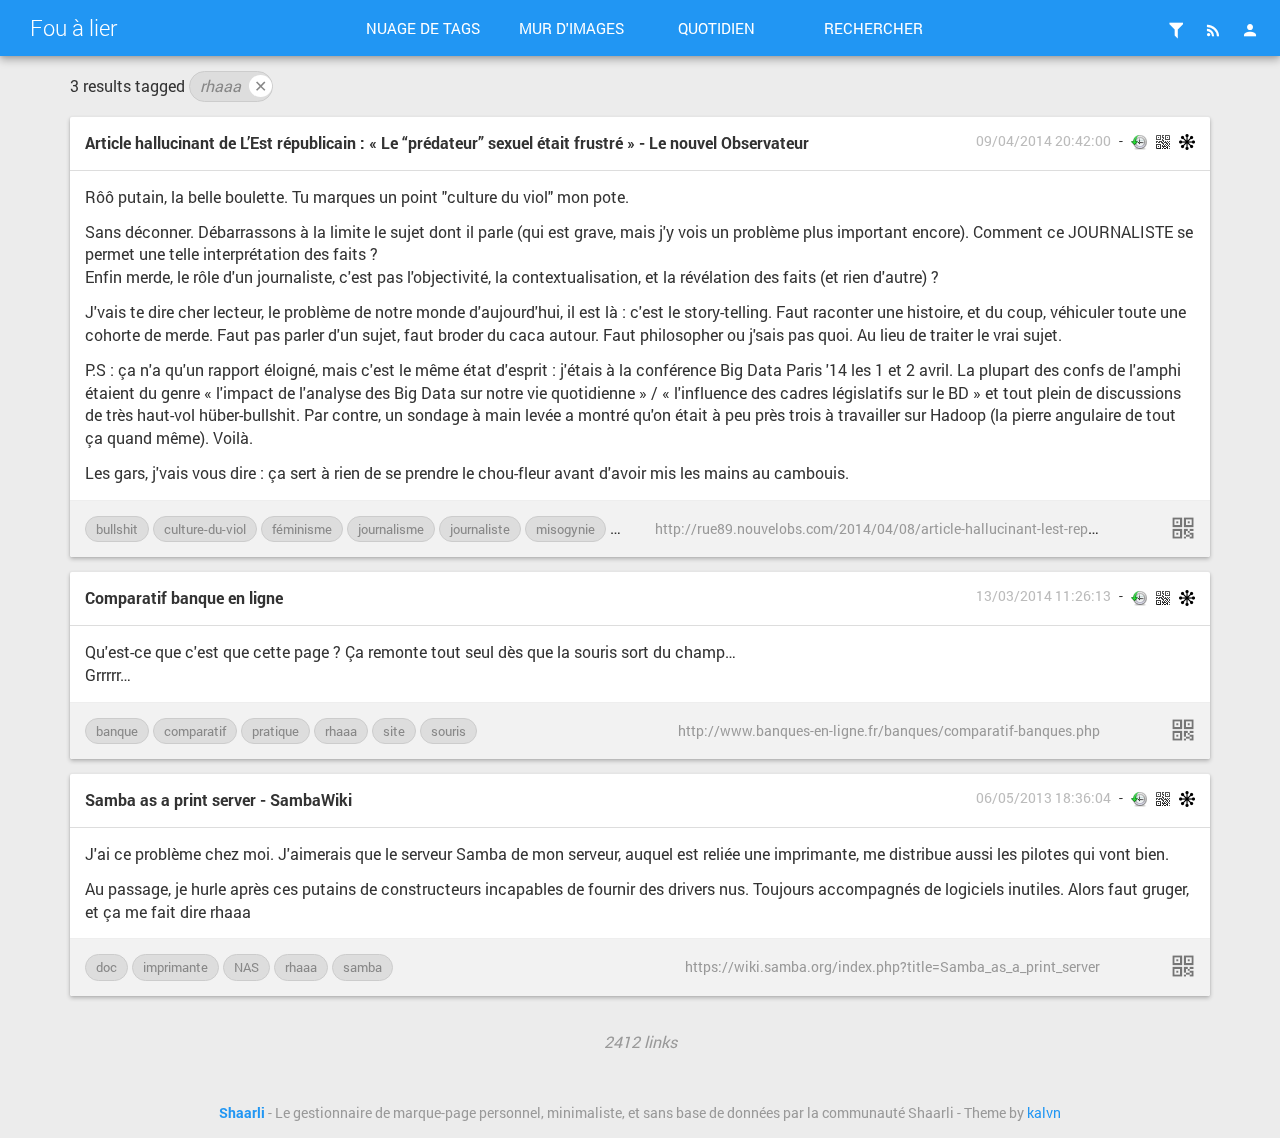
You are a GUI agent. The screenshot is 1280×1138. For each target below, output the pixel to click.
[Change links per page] (1176, 30)
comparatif (195, 731)
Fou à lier (73, 27)
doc (106, 967)
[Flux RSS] (1213, 30)
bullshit (117, 529)
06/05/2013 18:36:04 (1043, 798)
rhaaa (233, 85)
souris (448, 731)
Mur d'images (571, 28)
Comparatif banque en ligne (184, 597)
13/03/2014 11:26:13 (1043, 596)
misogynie (565, 529)
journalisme (391, 529)
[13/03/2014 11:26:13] (1183, 730)
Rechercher (873, 28)
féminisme (302, 529)
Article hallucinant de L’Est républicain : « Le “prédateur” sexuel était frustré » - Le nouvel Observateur (447, 142)
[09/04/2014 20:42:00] (1183, 528)
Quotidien (716, 28)
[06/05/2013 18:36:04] (1183, 966)
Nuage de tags (423, 28)
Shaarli (242, 1113)
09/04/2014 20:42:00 (1043, 141)
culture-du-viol (205, 529)
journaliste (480, 529)
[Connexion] (1250, 30)
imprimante (175, 967)
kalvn (1044, 1113)
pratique (275, 731)
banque (117, 731)
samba (362, 967)
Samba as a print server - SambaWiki (218, 799)
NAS (246, 967)
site (394, 731)
